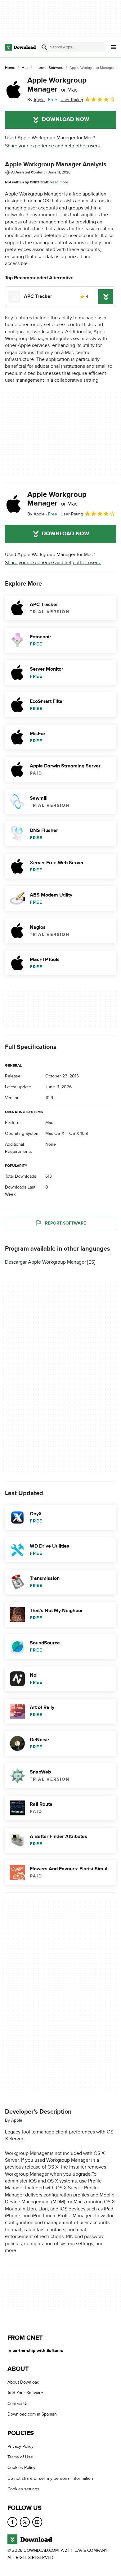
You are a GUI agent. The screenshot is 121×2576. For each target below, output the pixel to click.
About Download (23, 2382)
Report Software (65, 1223)
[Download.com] (20, 47)
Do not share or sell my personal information (50, 2478)
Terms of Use (20, 2457)
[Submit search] (44, 47)
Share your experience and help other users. (53, 146)
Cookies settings (23, 2489)
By (36, 100)
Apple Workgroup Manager (57, 85)
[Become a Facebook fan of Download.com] (12, 2522)
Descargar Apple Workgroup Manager (45, 1262)
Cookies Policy (21, 2468)
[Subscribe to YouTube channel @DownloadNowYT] (37, 2522)
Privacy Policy (20, 2446)
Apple (17, 2120)
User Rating (72, 100)
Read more (59, 182)
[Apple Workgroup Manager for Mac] (14, 90)
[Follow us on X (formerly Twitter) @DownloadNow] (25, 2522)
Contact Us (18, 2404)
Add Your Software (25, 2393)
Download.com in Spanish (32, 2414)
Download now (66, 119)
